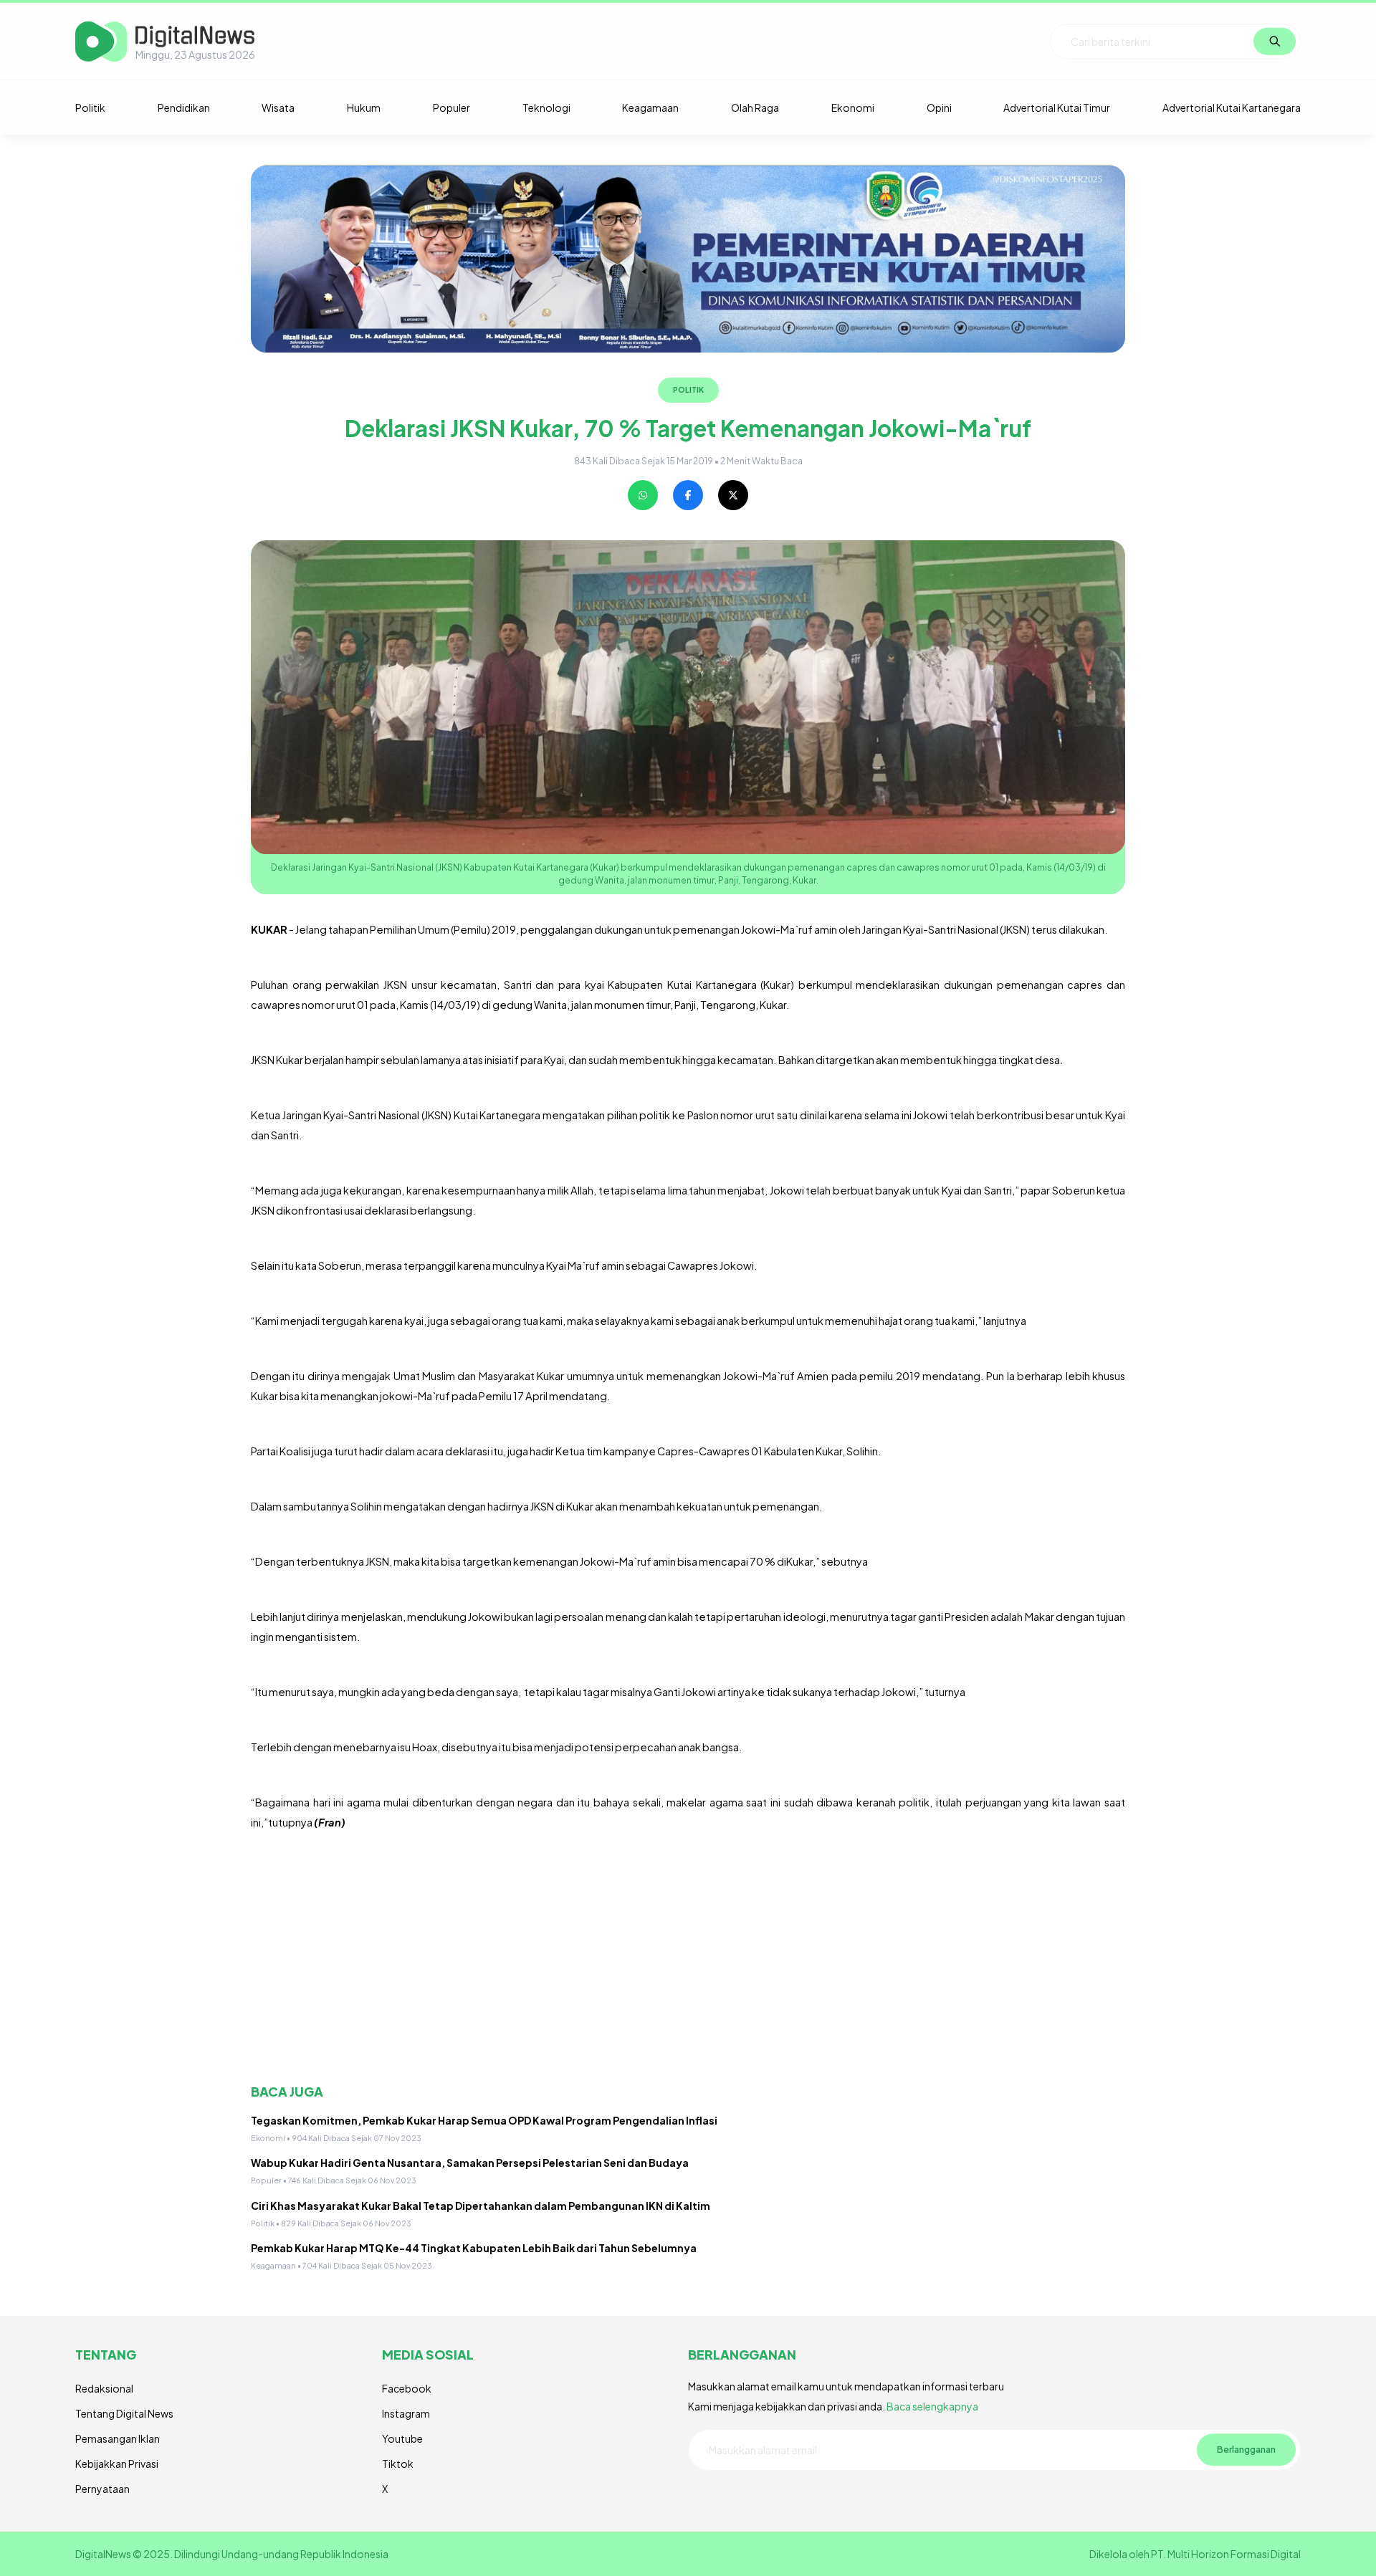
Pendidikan (184, 107)
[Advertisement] (681, 1958)
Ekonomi (853, 107)
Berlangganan (1246, 2449)
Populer (451, 107)
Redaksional (104, 2388)
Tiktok (398, 2464)
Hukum (364, 107)
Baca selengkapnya (932, 2406)
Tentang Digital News (124, 2413)
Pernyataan (102, 2489)
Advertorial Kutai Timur (1057, 107)
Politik (90, 107)
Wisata (278, 107)
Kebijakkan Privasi (117, 2464)
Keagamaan (650, 107)
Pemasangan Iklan (118, 2438)
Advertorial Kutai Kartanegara (1232, 107)
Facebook (407, 2388)
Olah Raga (755, 107)
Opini (939, 107)
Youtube (402, 2438)
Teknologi (546, 107)
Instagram (406, 2413)
